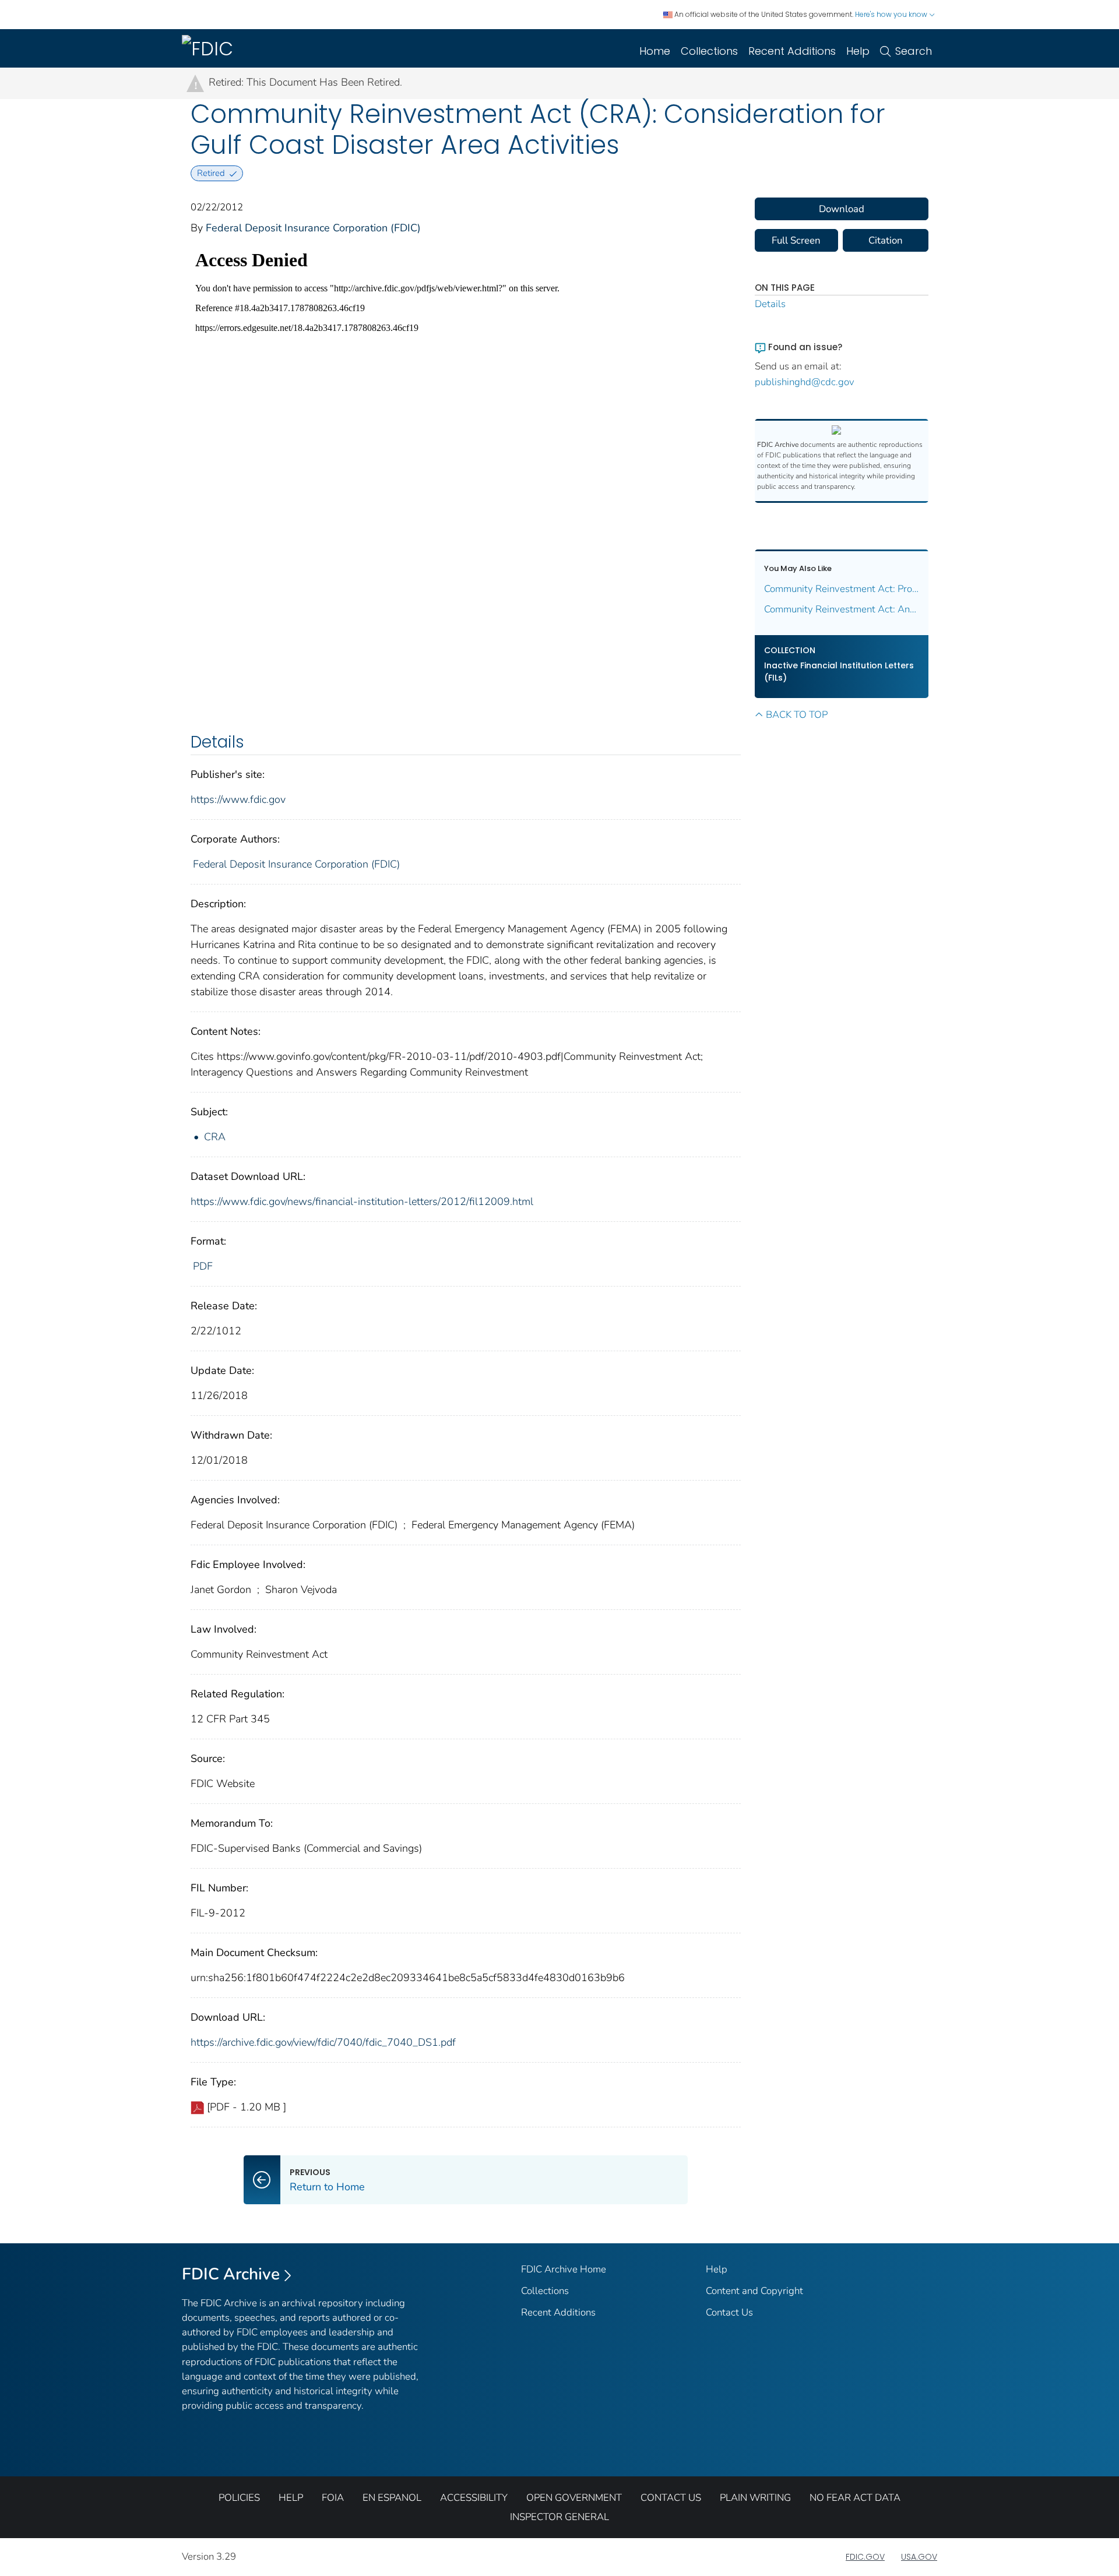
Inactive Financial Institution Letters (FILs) (839, 672)
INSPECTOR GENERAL (559, 2517)
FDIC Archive (231, 2274)
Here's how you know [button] (892, 14)
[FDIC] (210, 48)
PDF (203, 1266)
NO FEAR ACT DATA (855, 2498)
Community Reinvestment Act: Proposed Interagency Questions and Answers (842, 589)
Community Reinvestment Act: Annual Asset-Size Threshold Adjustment (842, 609)
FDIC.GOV (865, 2557)
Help (858, 51)
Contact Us (729, 2312)
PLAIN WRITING (755, 2498)
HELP (291, 2498)
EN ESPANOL (392, 2498)
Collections (709, 51)
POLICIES (239, 2498)
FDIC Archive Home (564, 2269)
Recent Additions (792, 51)
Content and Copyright (754, 2291)
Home (655, 51)
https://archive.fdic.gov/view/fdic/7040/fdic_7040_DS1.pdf (323, 2042)
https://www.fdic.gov (238, 799)
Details (770, 304)
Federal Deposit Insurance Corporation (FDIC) (313, 228)
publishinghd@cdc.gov (805, 382)
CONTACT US (671, 2498)
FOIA (333, 2498)
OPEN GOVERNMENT (574, 2498)
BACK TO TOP (797, 715)
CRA (215, 1137)
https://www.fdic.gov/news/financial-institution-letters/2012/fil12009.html (362, 1201)
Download (842, 209)
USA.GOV (919, 2557)
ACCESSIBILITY (474, 2498)
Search (914, 51)
